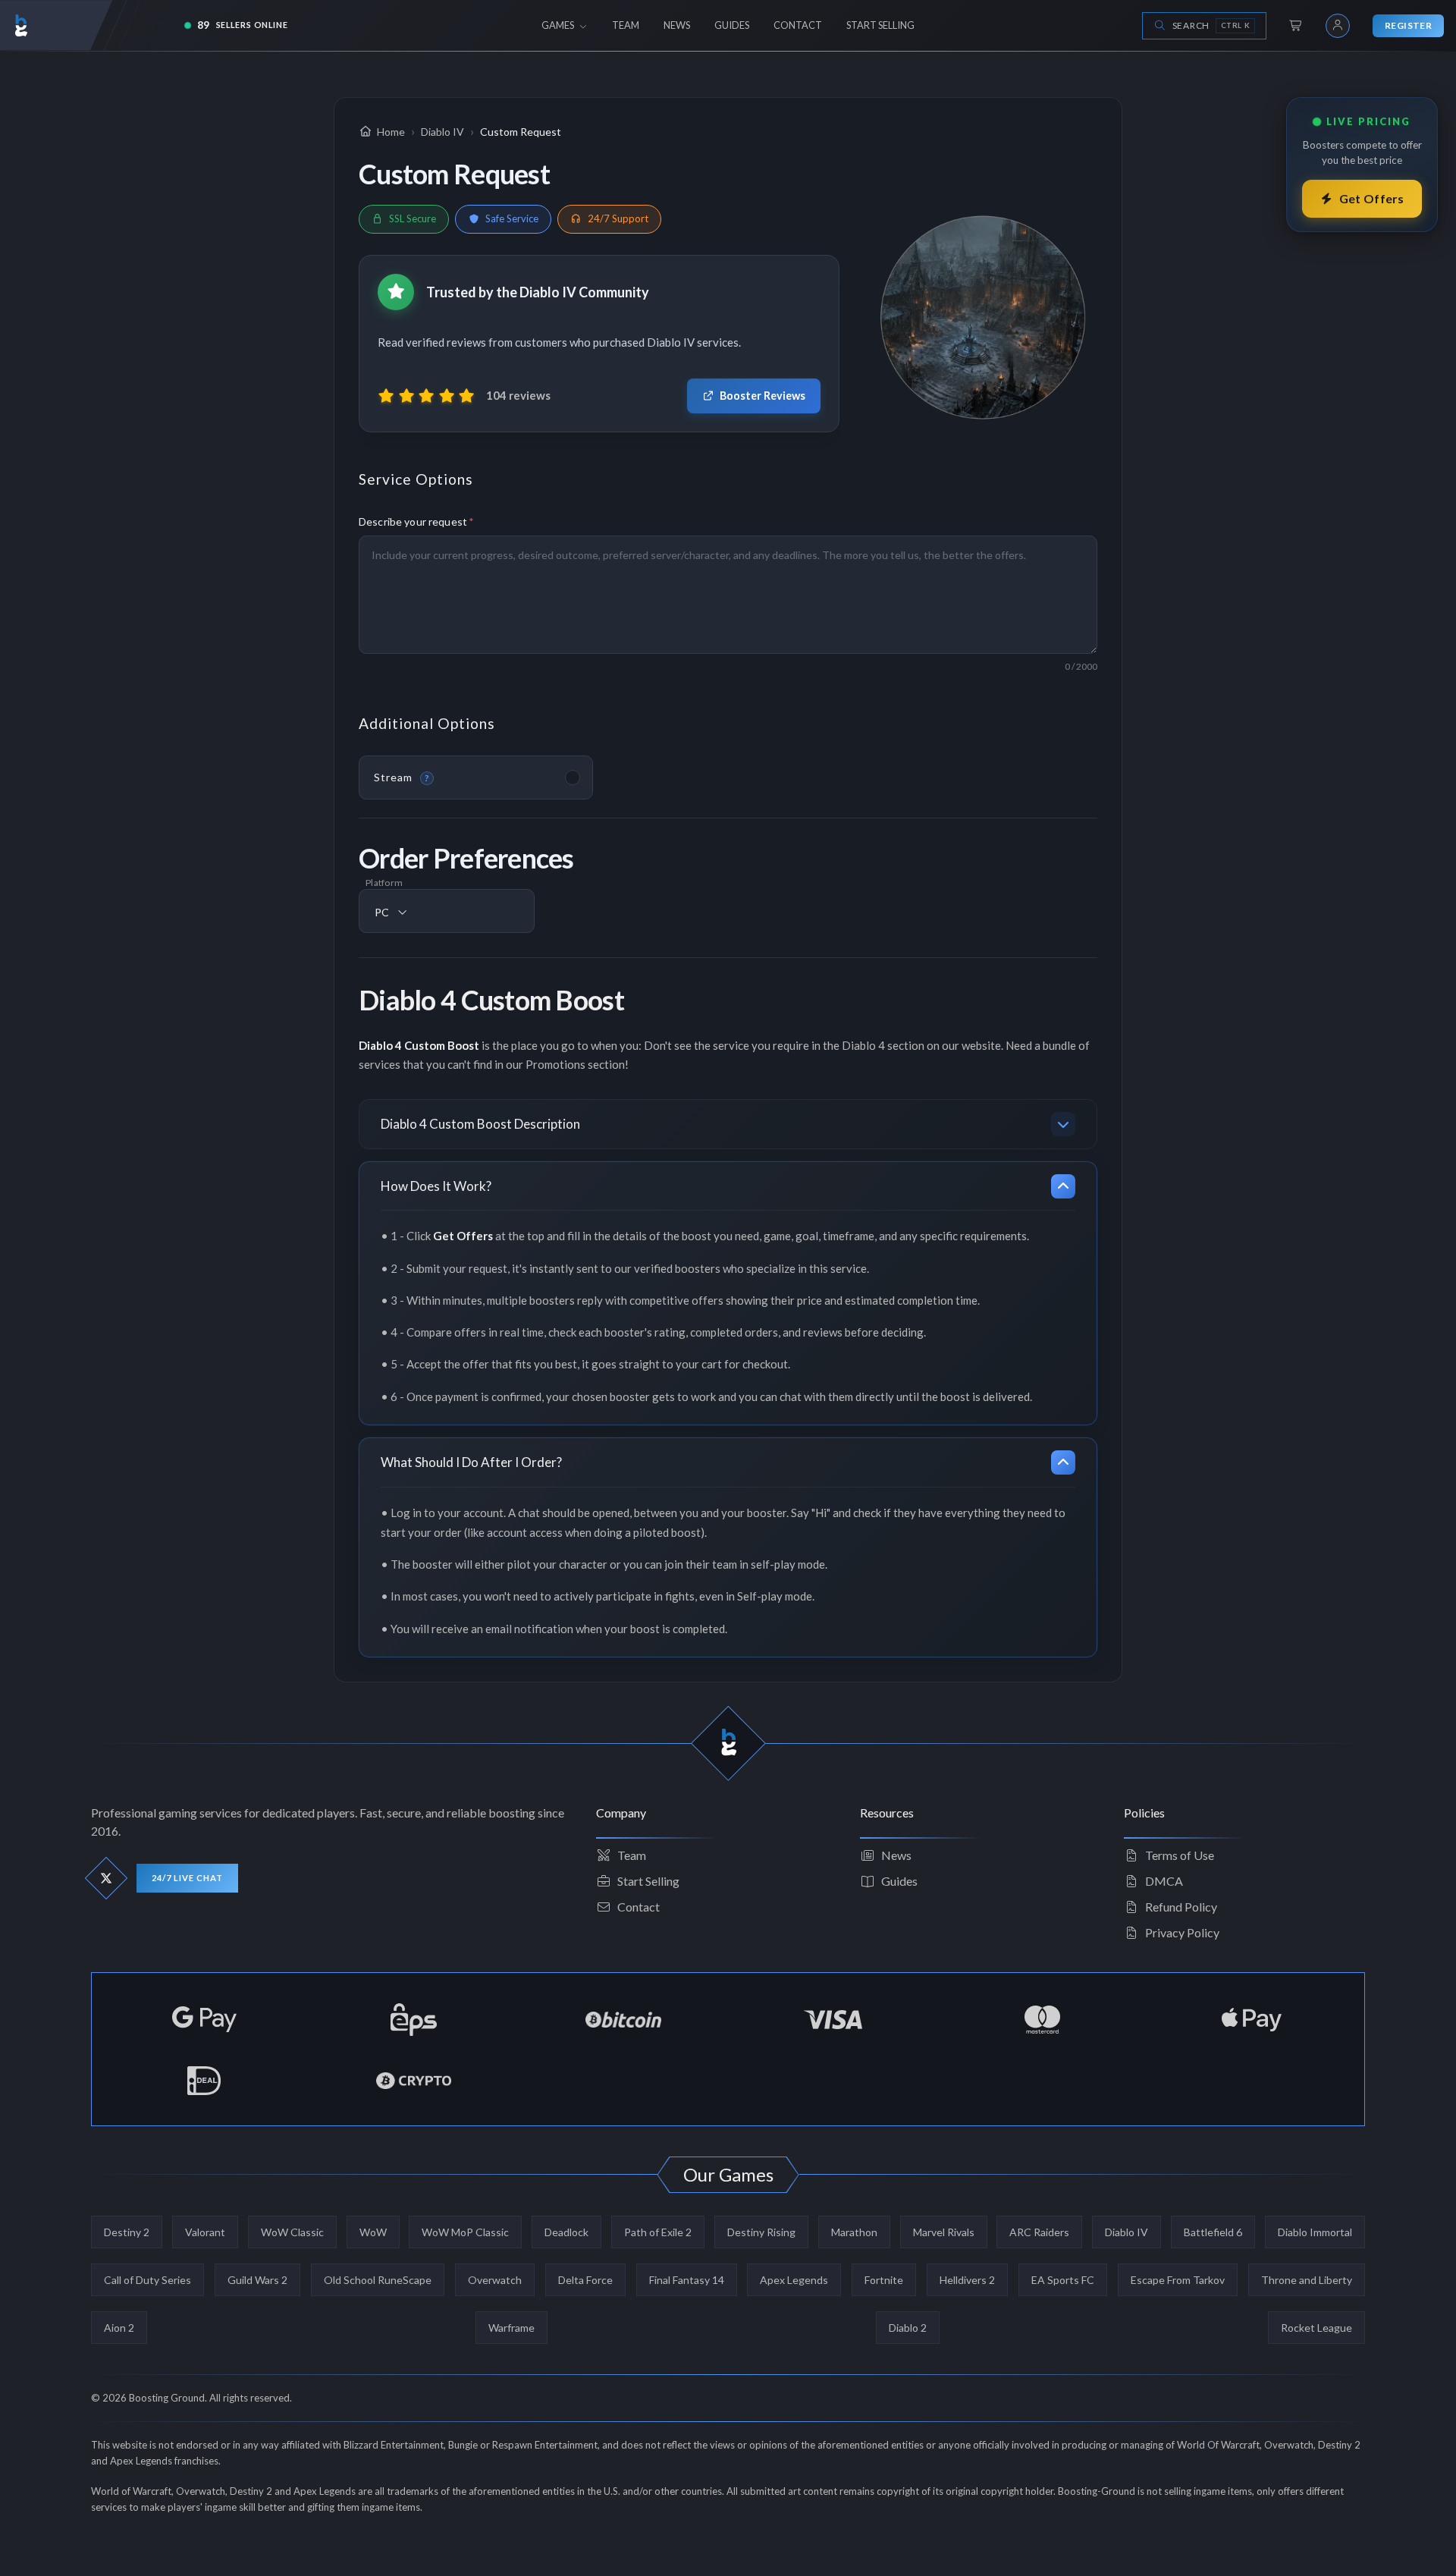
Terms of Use (1180, 1855)
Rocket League (1316, 2328)
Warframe (511, 2328)
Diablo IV (1127, 2232)
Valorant (205, 2232)
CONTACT (798, 25)
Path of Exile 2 (658, 2232)
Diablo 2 (908, 2328)
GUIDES (732, 25)
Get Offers (1372, 198)
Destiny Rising (761, 2232)
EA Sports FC (1063, 2280)
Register (1408, 25)
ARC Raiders (1039, 2232)
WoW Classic (292, 2232)
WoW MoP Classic (465, 2232)
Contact (639, 1907)
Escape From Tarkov (1178, 2280)
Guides (899, 1881)
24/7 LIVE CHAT (187, 1878)
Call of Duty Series (147, 2280)
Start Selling (648, 1881)
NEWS (677, 25)
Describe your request (416, 521)
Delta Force (585, 2280)
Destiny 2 (127, 2232)
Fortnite (884, 2280)
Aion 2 (119, 2328)
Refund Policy (1181, 1907)
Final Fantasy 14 (687, 2280)
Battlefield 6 (1213, 2232)
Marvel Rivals (944, 2232)
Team (632, 1855)
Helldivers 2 (967, 2280)
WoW (373, 2232)
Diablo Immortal (1315, 2232)
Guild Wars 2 (257, 2280)
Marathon (854, 2232)
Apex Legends (794, 2280)
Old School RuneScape (378, 2280)
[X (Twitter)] (107, 1879)
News (896, 1855)
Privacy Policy (1182, 1932)
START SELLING (880, 25)
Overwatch (495, 2280)
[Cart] (1296, 26)
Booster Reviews (763, 396)
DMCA (1164, 1881)
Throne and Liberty (1307, 2280)
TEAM (626, 25)
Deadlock (566, 2232)
